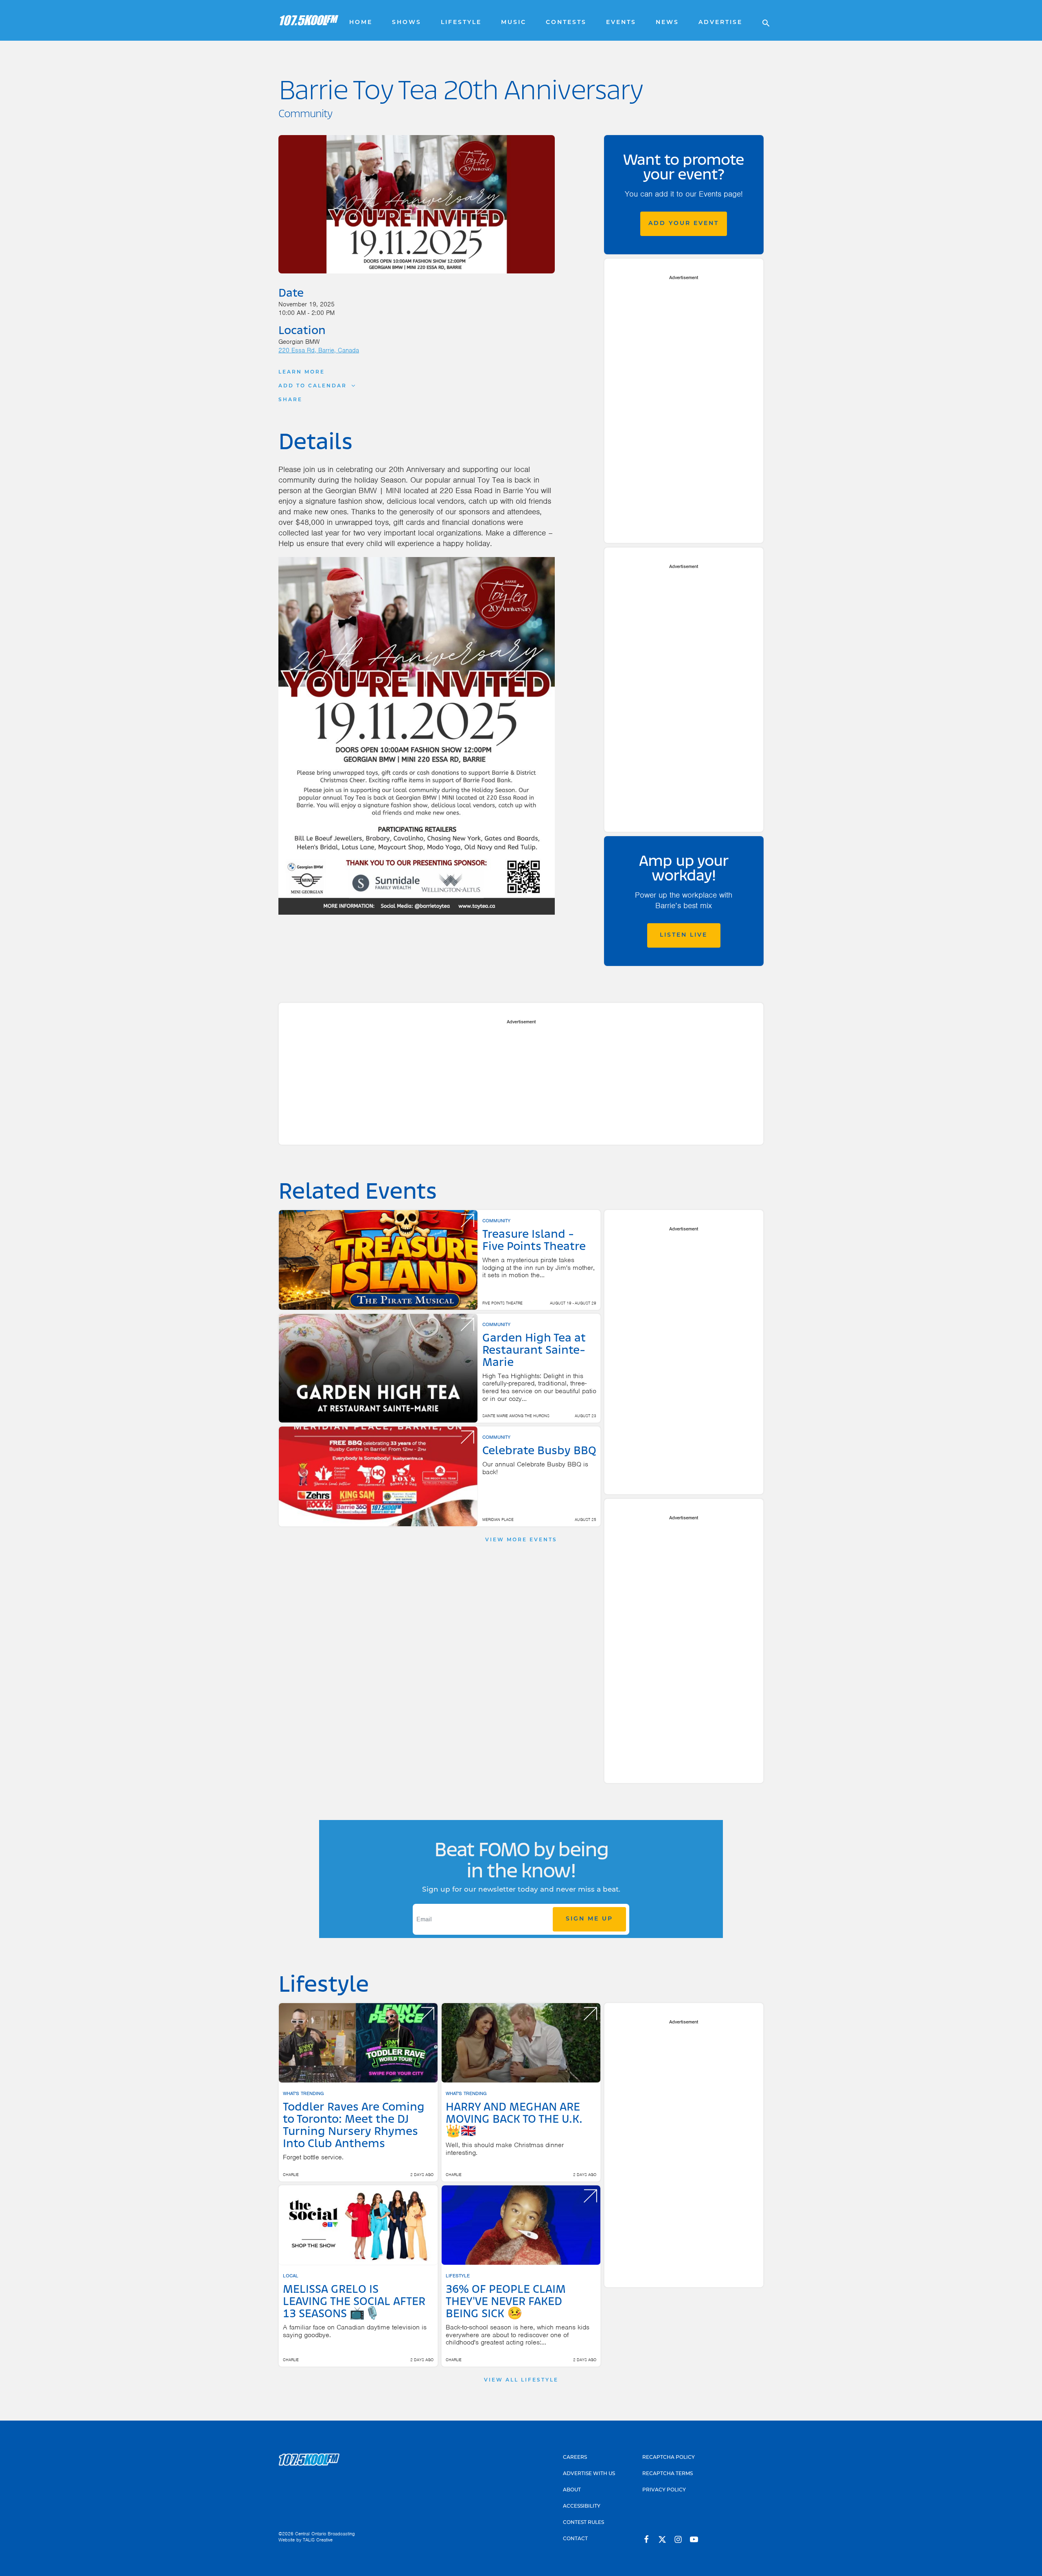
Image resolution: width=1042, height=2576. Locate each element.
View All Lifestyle (521, 2380)
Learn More (302, 372)
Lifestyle (461, 23)
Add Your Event (684, 224)
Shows (407, 23)
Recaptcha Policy (669, 2458)
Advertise (720, 23)
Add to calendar (313, 386)
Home (361, 23)
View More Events (521, 1540)
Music (514, 23)
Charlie (291, 2175)
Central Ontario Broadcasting (325, 2534)
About (572, 2490)
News (667, 23)
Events (621, 23)
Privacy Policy (664, 2490)
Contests (566, 23)
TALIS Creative (318, 2540)
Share (290, 400)
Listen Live (684, 935)
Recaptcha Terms (668, 2474)
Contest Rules (583, 2523)
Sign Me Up (589, 1919)
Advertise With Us (589, 2474)
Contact (575, 2539)
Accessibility (582, 2506)
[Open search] (762, 20)
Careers (575, 2458)
